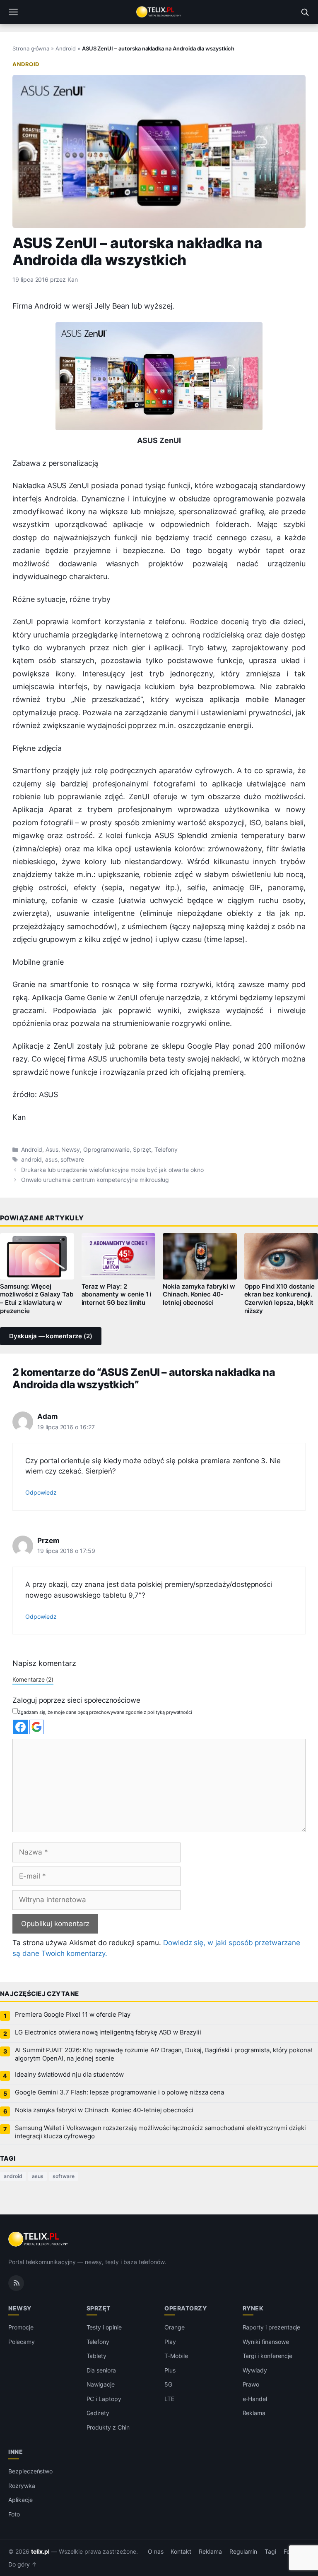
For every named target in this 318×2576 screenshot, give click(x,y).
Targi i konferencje (267, 2356)
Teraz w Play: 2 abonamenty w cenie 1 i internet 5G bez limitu (117, 1295)
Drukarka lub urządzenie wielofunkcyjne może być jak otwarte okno (112, 1170)
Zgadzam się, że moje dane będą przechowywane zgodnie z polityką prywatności (105, 1712)
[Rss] (16, 2283)
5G (168, 2384)
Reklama (254, 2413)
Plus (170, 2370)
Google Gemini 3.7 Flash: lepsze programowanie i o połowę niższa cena (119, 2092)
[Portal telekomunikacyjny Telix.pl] (159, 12)
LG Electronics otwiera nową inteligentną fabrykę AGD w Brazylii (108, 2032)
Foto (14, 2514)
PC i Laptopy (104, 2399)
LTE (169, 2399)
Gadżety (98, 2413)
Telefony (166, 1150)
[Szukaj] (305, 12)
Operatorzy (185, 2308)
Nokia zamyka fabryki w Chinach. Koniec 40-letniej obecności (199, 1295)
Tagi (270, 2552)
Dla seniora (101, 2370)
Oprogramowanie (106, 1150)
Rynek (253, 2308)
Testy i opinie (104, 2327)
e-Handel (255, 2399)
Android (66, 48)
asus (51, 1160)
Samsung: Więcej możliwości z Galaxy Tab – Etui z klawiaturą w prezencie (37, 1299)
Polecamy (22, 2342)
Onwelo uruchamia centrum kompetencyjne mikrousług (95, 1180)
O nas (156, 2552)
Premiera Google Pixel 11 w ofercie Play (73, 2015)
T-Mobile (176, 2356)
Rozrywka (22, 2485)
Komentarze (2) (33, 1679)
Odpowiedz (41, 1492)
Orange (175, 2327)
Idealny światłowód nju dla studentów (69, 2075)
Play (170, 2342)
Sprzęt (142, 1150)
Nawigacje (101, 2384)
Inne (16, 2452)
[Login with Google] (37, 1727)
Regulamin (243, 2552)
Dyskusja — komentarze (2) (51, 1336)
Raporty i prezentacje (272, 2327)
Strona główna (31, 48)
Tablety (97, 2356)
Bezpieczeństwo (30, 2471)
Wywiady (255, 2370)
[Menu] (13, 12)
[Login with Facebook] (20, 1727)
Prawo (251, 2384)
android (31, 1160)
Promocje (21, 2327)
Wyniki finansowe (266, 2342)
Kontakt (181, 2552)
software (72, 1160)
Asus (52, 1150)
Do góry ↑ (23, 2564)
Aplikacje (20, 2500)
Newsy (71, 1150)
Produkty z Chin (108, 2427)
